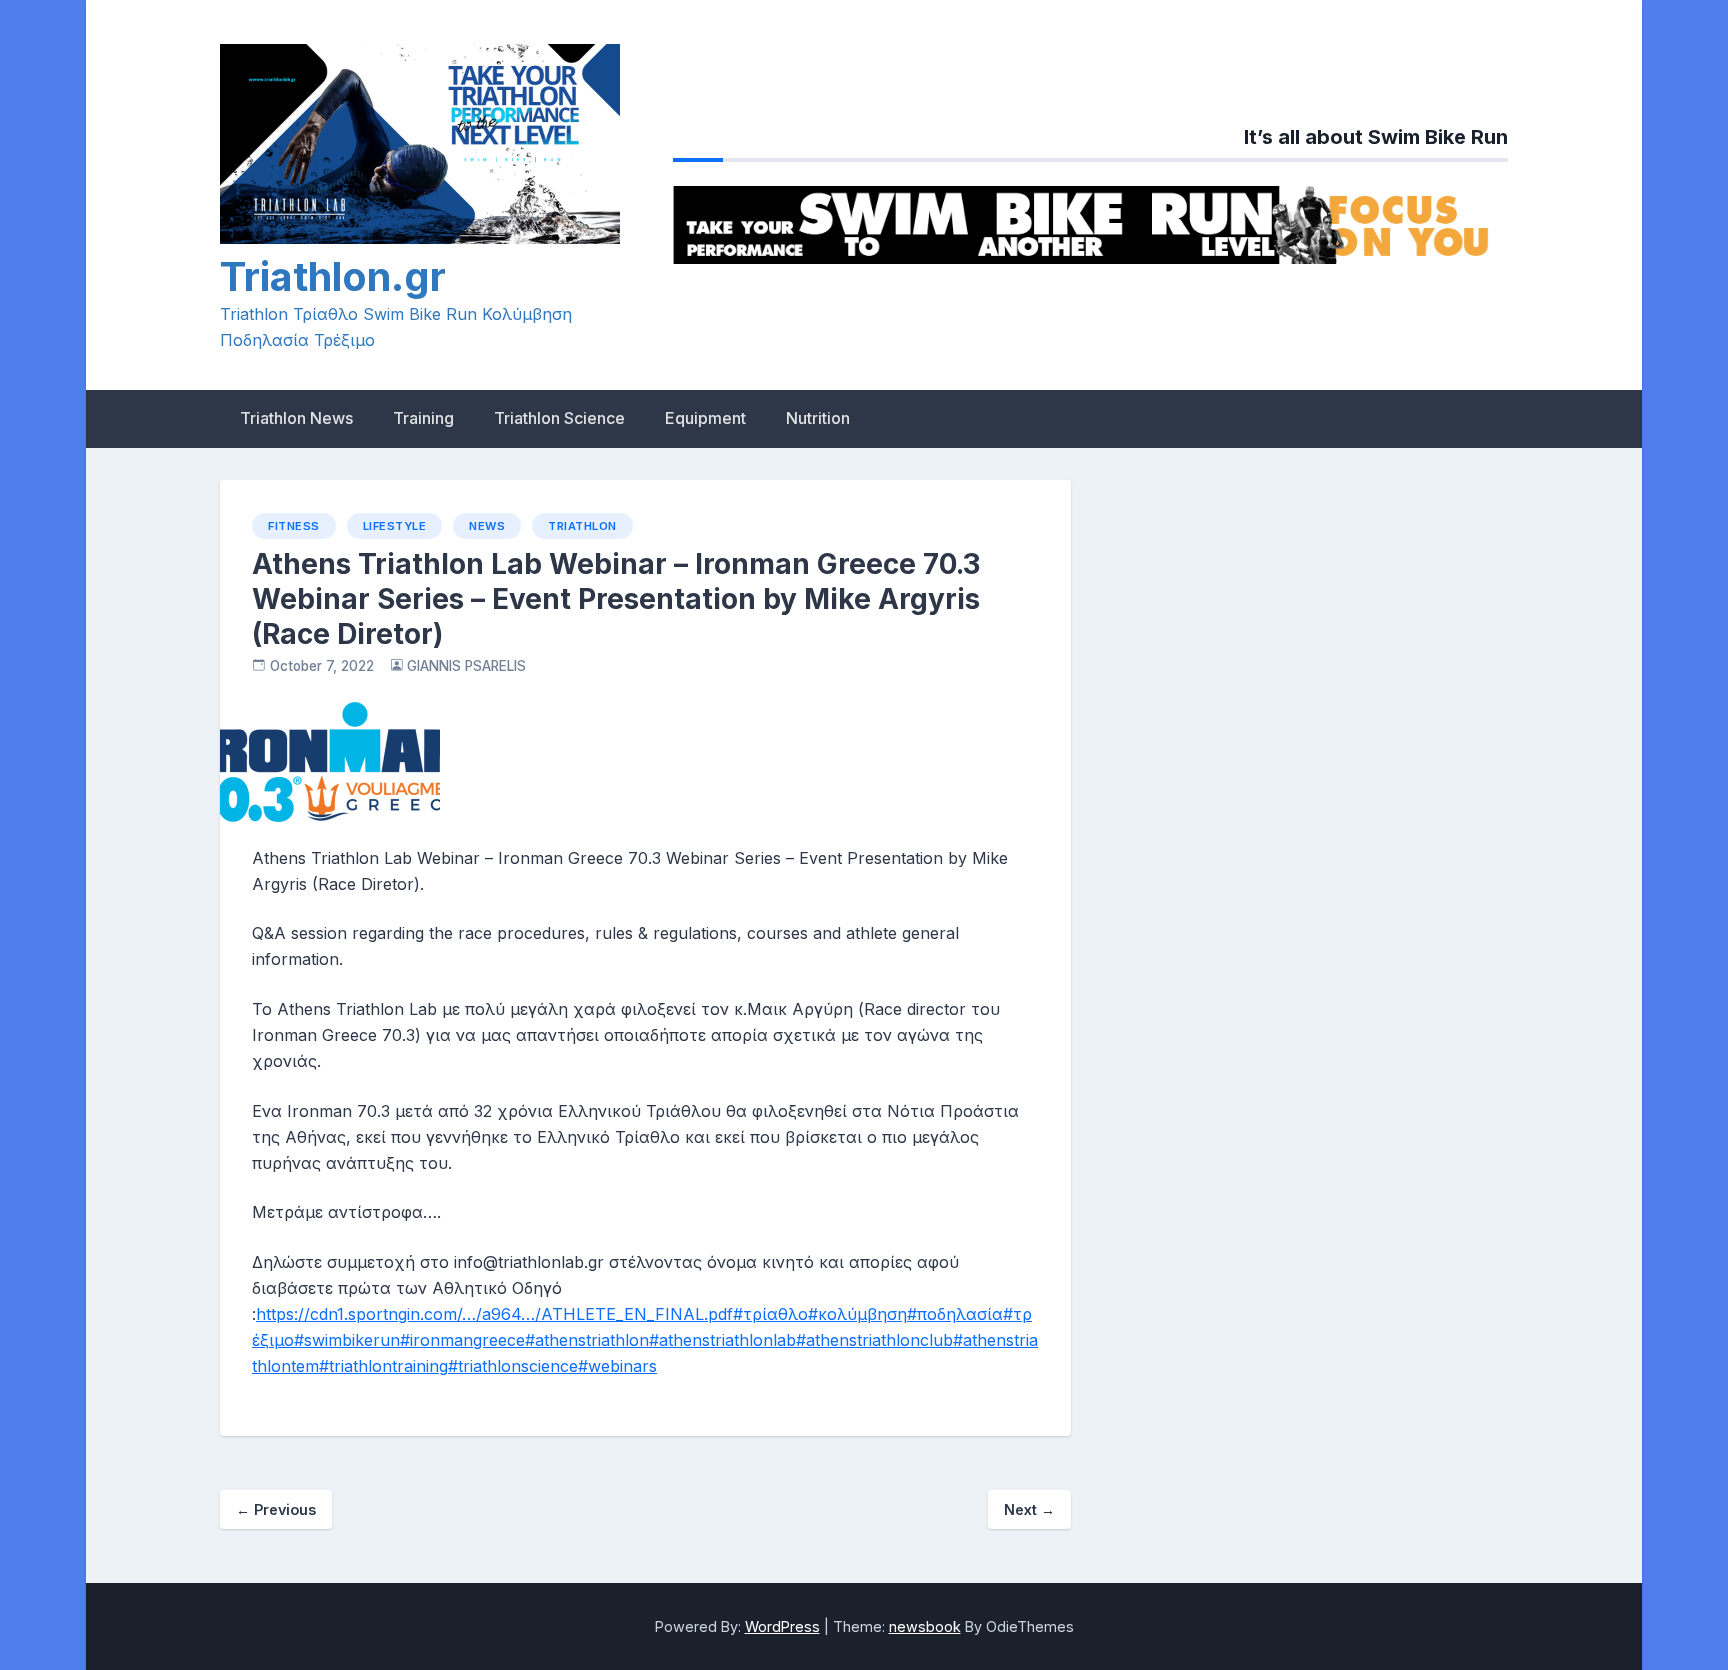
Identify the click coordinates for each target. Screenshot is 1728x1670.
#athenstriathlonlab (722, 1340)
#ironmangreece (462, 1340)
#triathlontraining (383, 1366)
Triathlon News (296, 418)
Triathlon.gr (333, 276)
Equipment (705, 418)
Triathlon (582, 526)
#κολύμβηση (857, 1314)
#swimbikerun (347, 1340)
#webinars (617, 1366)
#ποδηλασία (955, 1314)
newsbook (925, 1626)
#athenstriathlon (587, 1340)
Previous (276, 1509)
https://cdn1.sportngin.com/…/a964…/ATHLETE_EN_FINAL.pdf (494, 1314)
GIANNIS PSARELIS (466, 666)
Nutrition (818, 418)
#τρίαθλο (770, 1314)
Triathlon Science (559, 418)
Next (1029, 1509)
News (487, 526)
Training (423, 418)
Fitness (294, 526)
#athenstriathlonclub (874, 1340)
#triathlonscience (513, 1366)
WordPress (782, 1626)
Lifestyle (395, 526)
